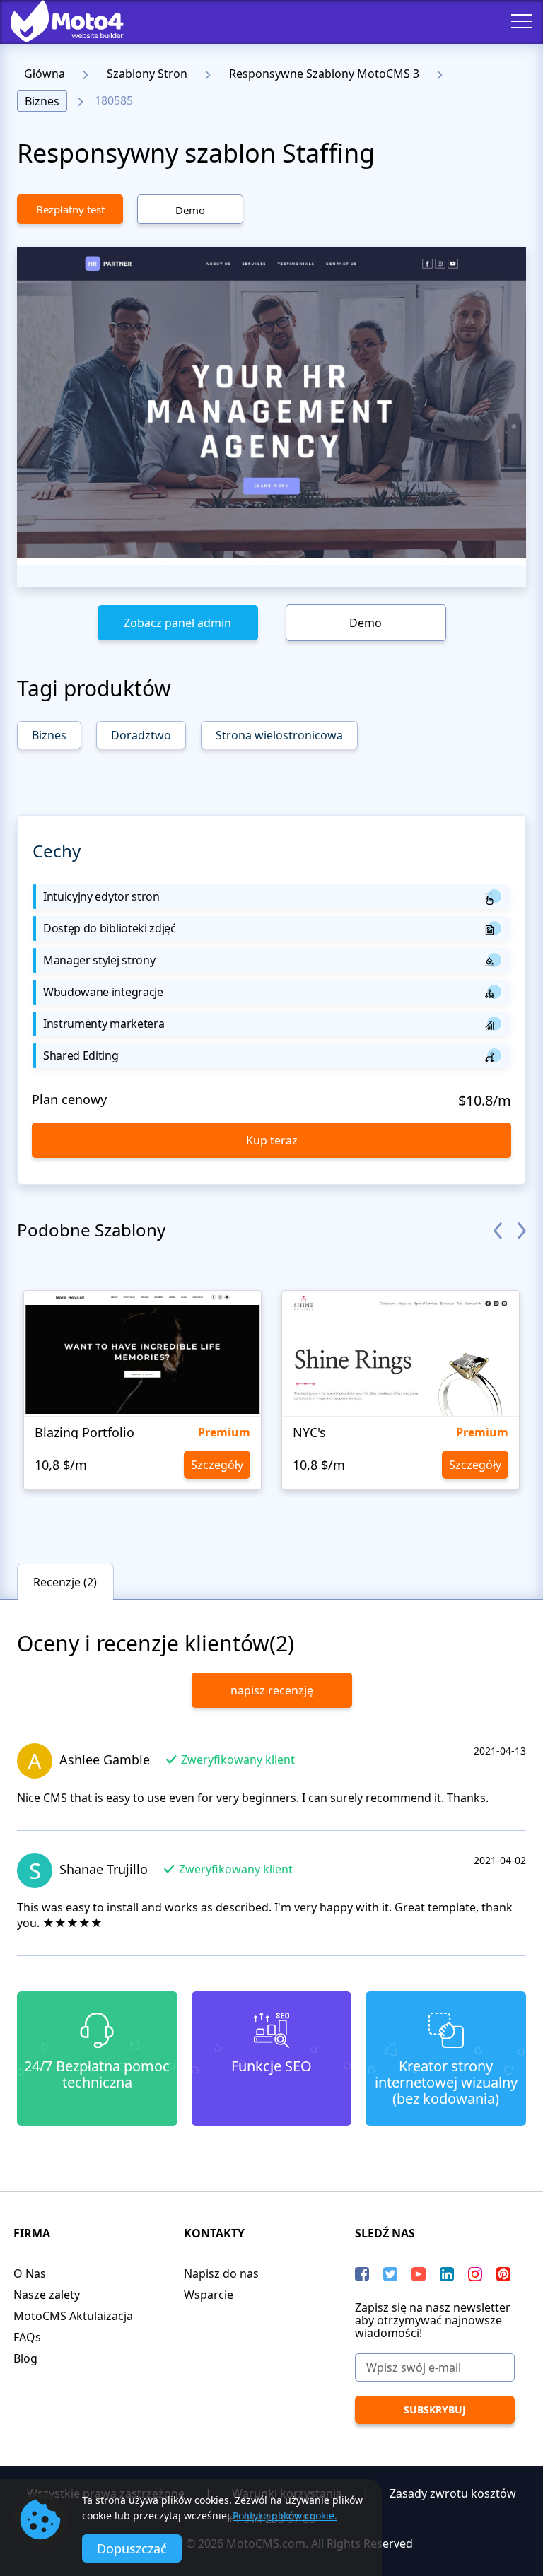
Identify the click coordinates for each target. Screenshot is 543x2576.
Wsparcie (209, 2295)
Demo (190, 210)
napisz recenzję (272, 1690)
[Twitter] (390, 2274)
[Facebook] (362, 2274)
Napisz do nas (221, 2273)
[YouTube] (419, 2274)
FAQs (27, 2337)
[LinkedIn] (447, 2274)
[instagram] (475, 2274)
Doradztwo (141, 735)
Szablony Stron (147, 74)
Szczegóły (217, 1465)
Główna (45, 74)
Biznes (42, 101)
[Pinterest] (503, 2274)
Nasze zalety (47, 2295)
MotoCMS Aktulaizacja (73, 2316)
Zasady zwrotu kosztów (453, 2493)
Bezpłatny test (70, 209)
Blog (25, 2358)
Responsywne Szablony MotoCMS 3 (324, 74)
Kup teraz (272, 1140)
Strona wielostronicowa (279, 735)
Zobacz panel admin (177, 623)
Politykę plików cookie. (285, 2516)
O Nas (30, 2273)
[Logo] (57, 21)
